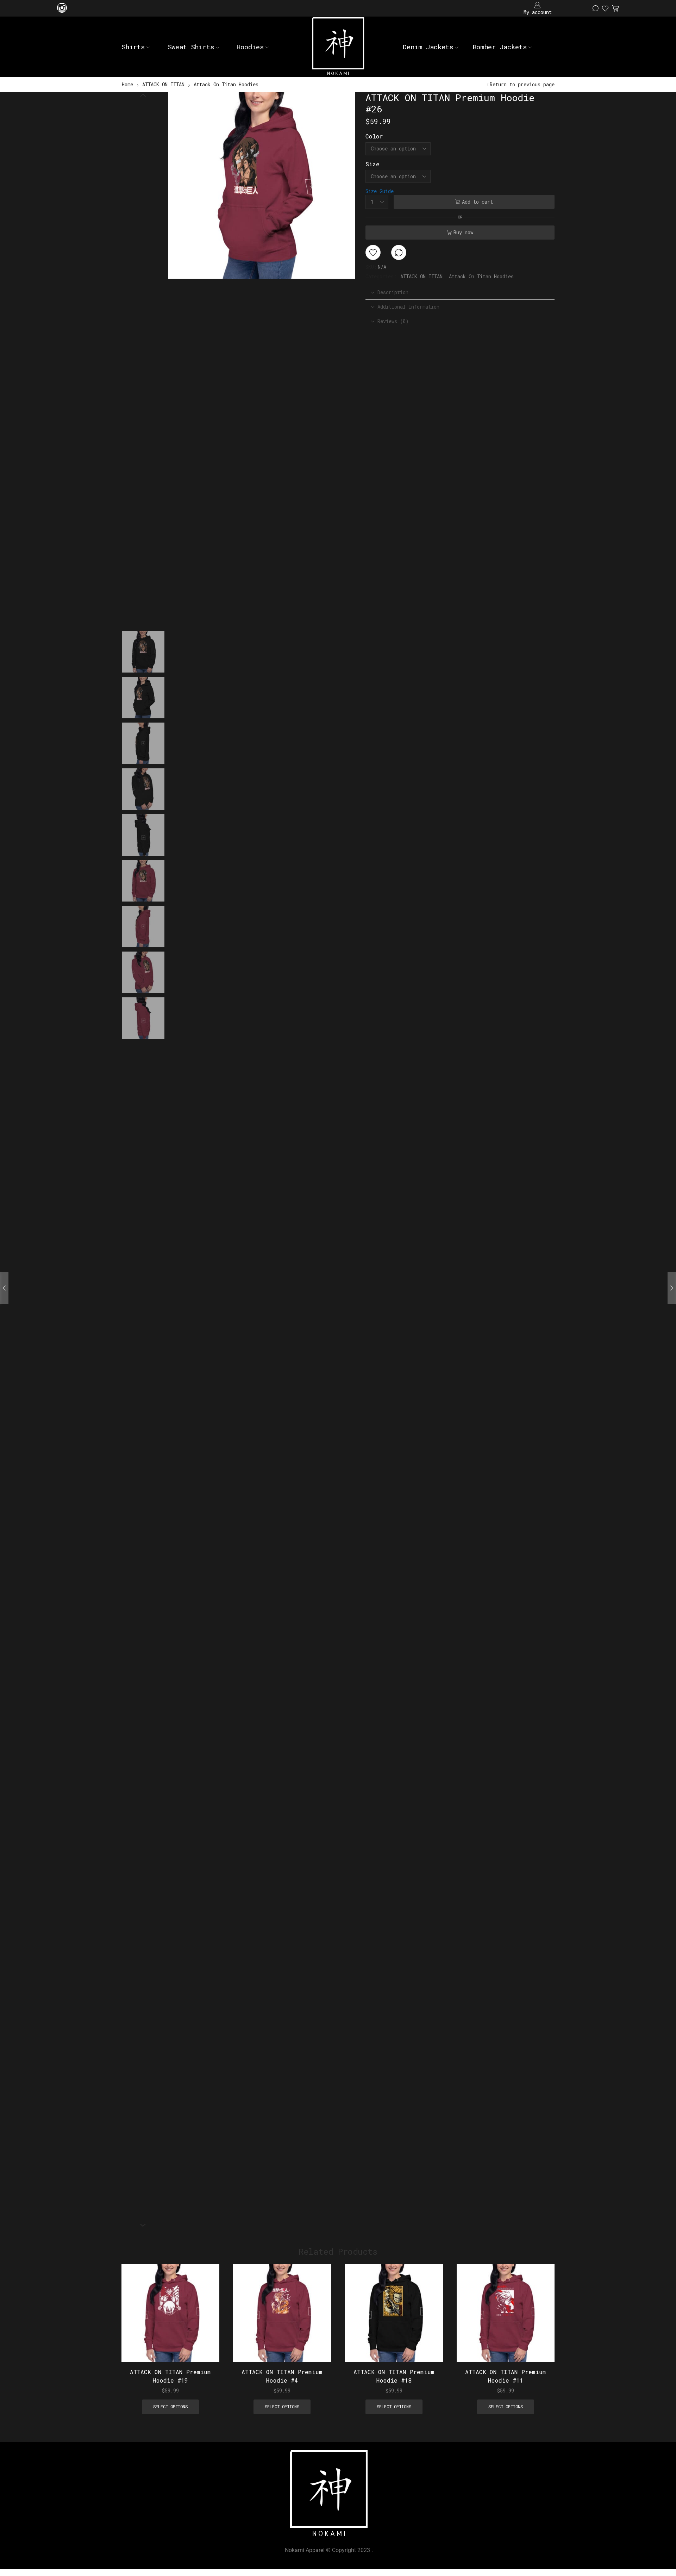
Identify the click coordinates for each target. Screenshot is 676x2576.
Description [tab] (393, 292)
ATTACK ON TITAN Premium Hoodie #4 (282, 2376)
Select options (206, 2316)
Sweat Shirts (191, 47)
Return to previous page (522, 84)
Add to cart (477, 202)
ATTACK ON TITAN (163, 84)
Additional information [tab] (408, 307)
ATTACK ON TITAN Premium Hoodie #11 (506, 2376)
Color (374, 136)
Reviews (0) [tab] (393, 321)
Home (127, 84)
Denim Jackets (428, 47)
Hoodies (250, 47)
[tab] (460, 292)
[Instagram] (62, 8)
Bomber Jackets (500, 47)
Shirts (133, 47)
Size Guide (380, 191)
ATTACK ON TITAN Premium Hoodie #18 (394, 2376)
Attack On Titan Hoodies (226, 84)
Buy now (463, 232)
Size (373, 164)
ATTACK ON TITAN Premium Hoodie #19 (170, 2376)
